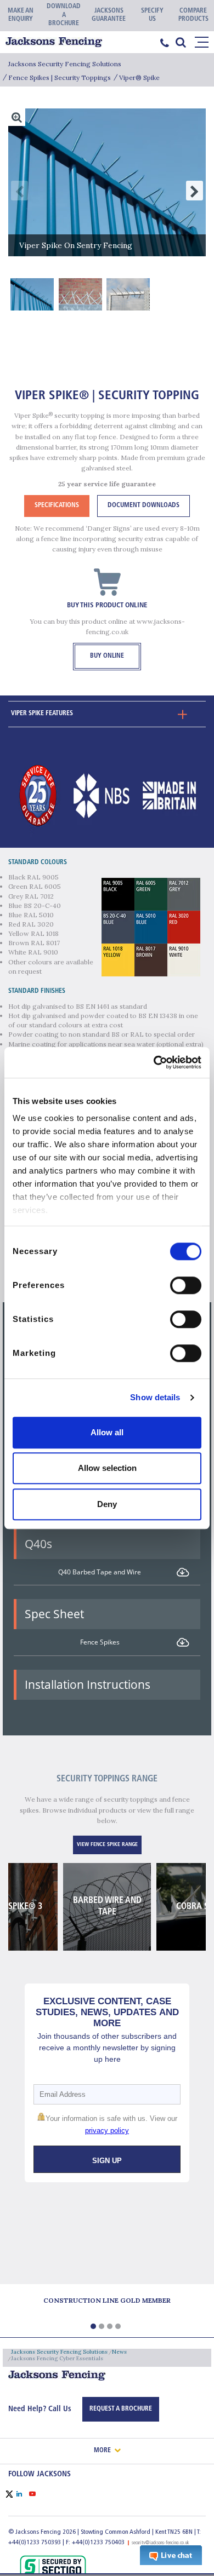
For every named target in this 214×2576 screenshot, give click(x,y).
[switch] (186, 1285)
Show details (155, 1397)
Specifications (57, 505)
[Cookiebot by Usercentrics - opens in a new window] (154, 1062)
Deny (107, 1504)
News (119, 2352)
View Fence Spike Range (107, 1845)
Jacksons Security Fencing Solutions (65, 64)
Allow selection (107, 1468)
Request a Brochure (121, 2409)
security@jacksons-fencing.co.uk (161, 2543)
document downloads (143, 505)
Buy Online (107, 656)
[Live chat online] (171, 2555)
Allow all (107, 1432)
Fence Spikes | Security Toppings (60, 77)
